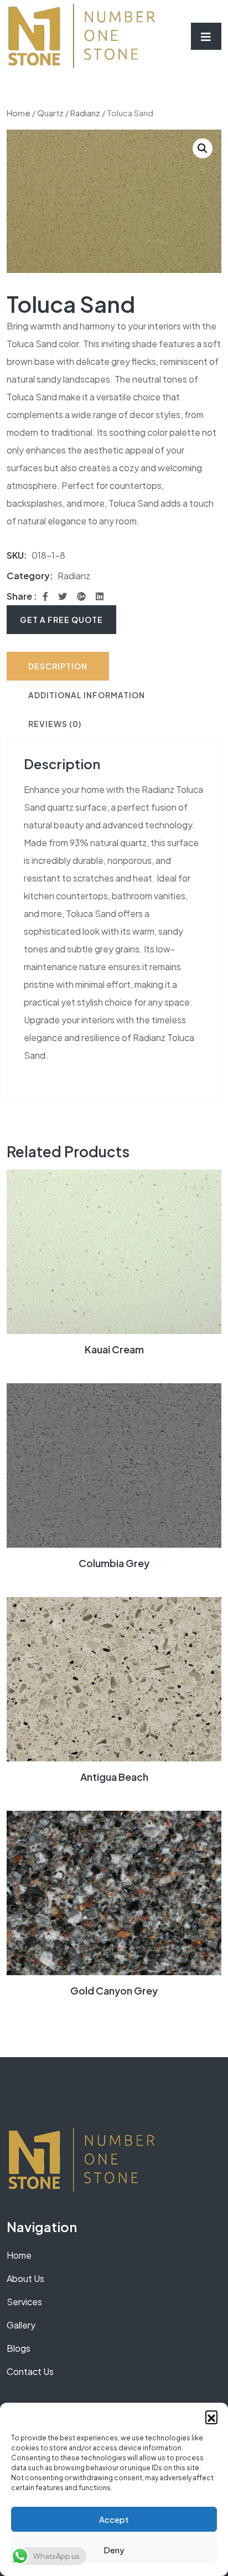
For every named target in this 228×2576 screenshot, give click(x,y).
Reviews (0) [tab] (55, 724)
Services (24, 2302)
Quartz (50, 113)
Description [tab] (58, 666)
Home (19, 113)
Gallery (21, 2325)
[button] (211, 2417)
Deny (114, 2550)
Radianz (85, 113)
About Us (25, 2278)
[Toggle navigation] (206, 36)
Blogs (19, 2348)
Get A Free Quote (61, 620)
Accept (114, 2519)
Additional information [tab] (87, 695)
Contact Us (30, 2371)
